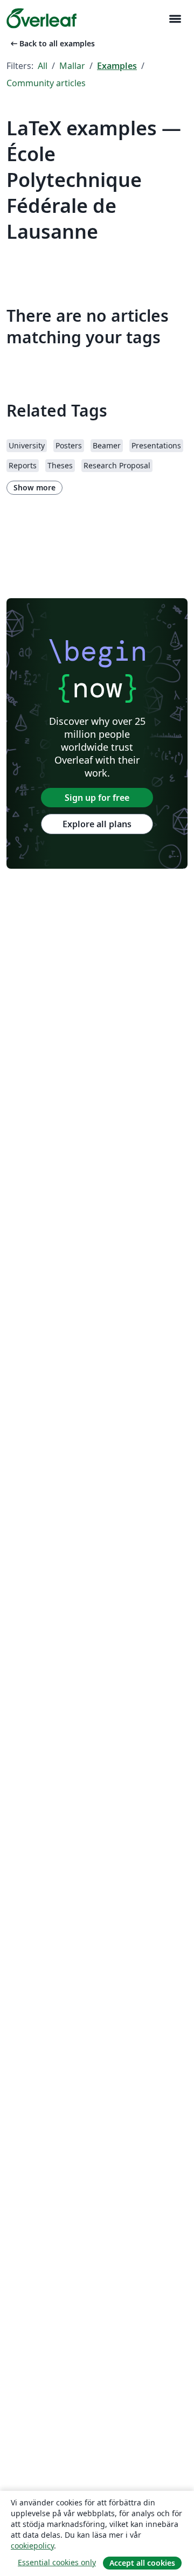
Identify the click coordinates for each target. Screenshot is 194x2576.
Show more (34, 487)
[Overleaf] (41, 18)
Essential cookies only (57, 2562)
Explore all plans (97, 824)
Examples (117, 66)
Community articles (46, 83)
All (43, 66)
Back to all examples (52, 43)
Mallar (72, 66)
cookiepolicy (32, 2546)
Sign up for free (97, 798)
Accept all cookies (142, 2563)
